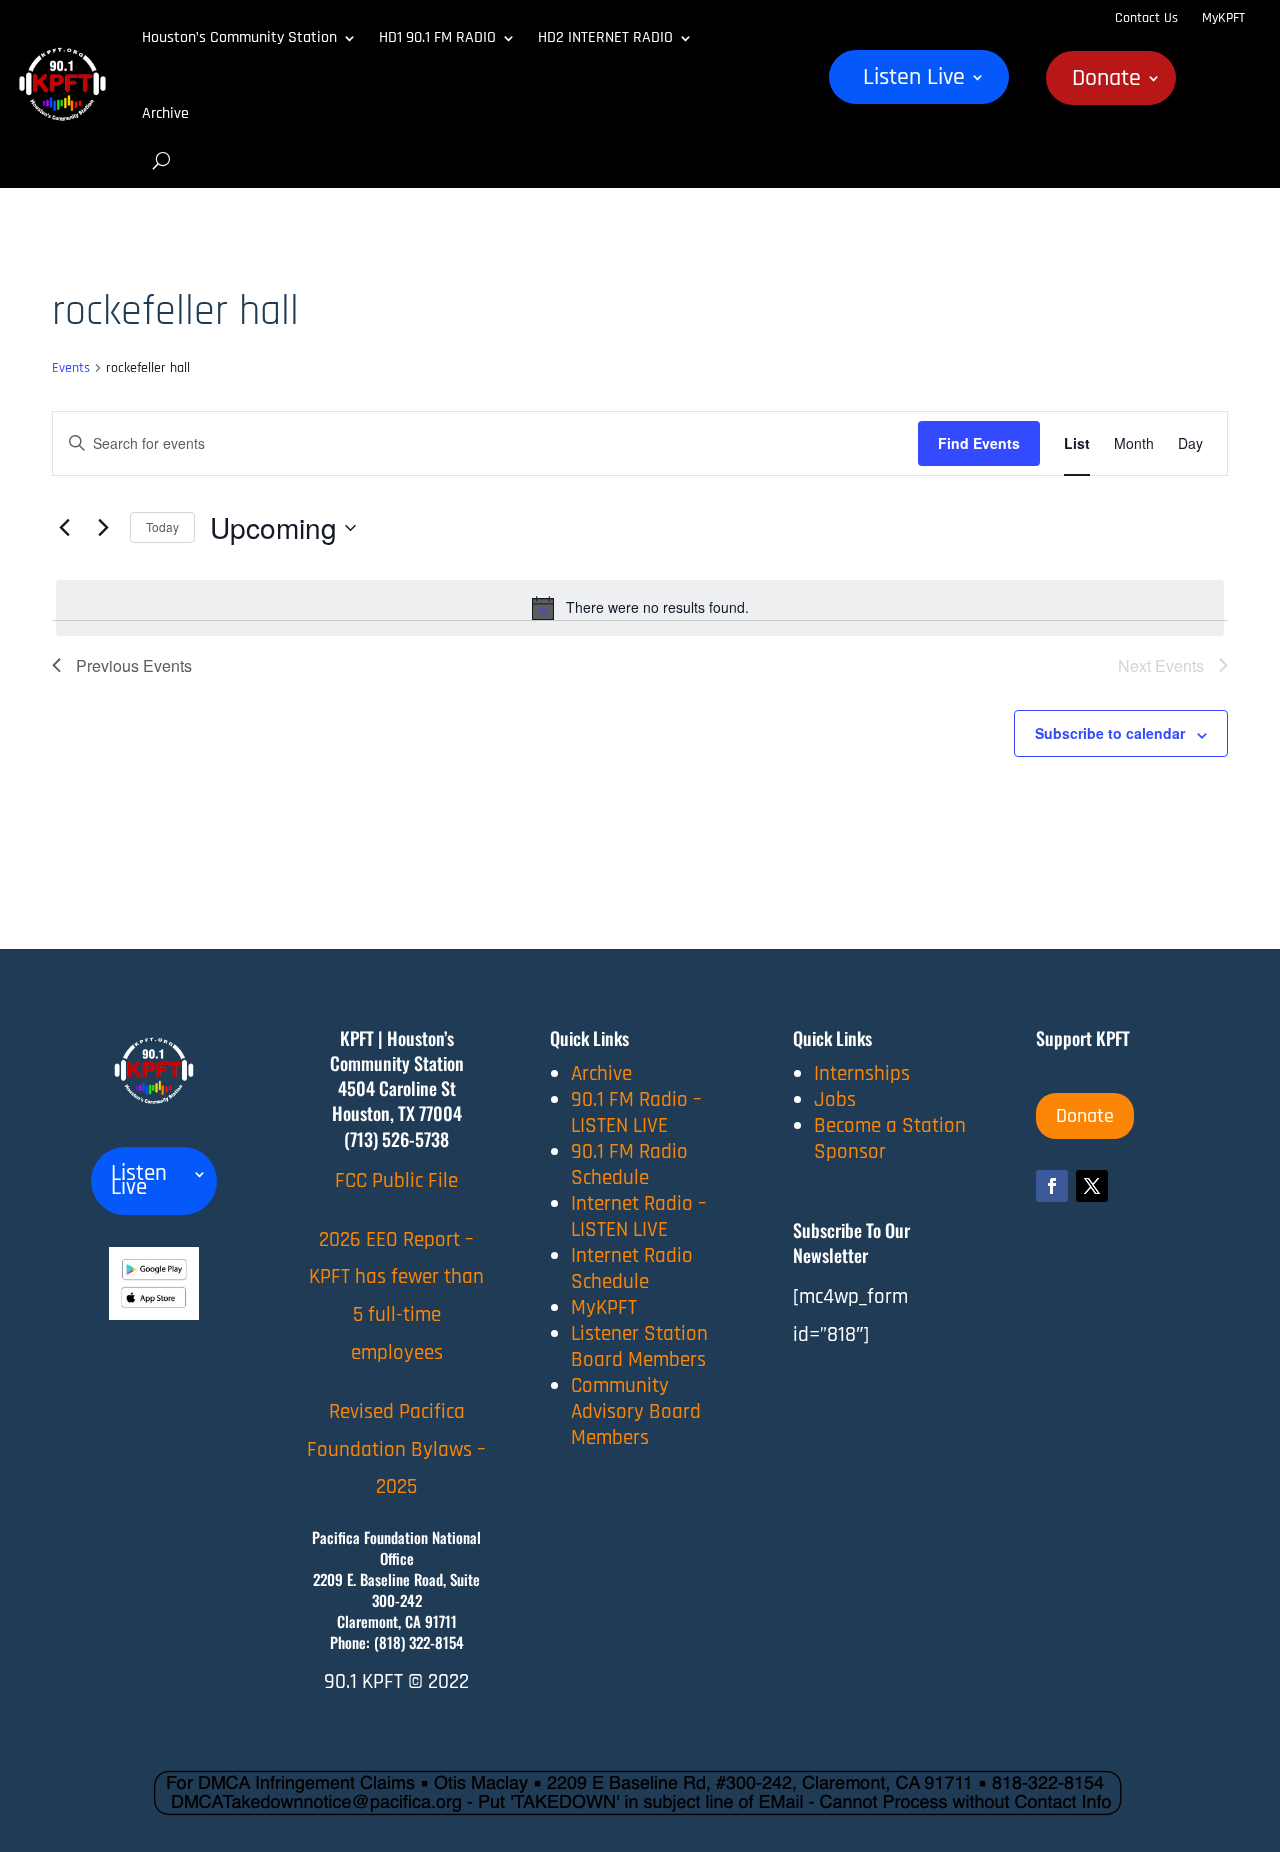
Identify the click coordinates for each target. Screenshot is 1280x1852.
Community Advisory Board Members (636, 1411)
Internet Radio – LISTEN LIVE (639, 1216)
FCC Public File (396, 1180)
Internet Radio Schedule (632, 1268)
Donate (1106, 82)
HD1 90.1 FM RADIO (437, 37)
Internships (862, 1073)
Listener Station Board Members (639, 1346)
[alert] (640, 608)
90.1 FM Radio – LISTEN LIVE (636, 1112)
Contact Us (1146, 18)
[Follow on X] (1092, 1186)
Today (162, 526)
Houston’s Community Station (239, 37)
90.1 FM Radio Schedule (629, 1164)
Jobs (835, 1099)
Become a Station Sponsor (890, 1138)
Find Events (979, 443)
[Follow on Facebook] (1052, 1186)
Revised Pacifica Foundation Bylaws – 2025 (396, 1449)
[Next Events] (103, 528)
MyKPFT (1223, 18)
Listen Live (914, 81)
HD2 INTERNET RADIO (605, 37)
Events (71, 368)
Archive (165, 113)
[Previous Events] (64, 528)
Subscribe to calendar (1110, 733)
